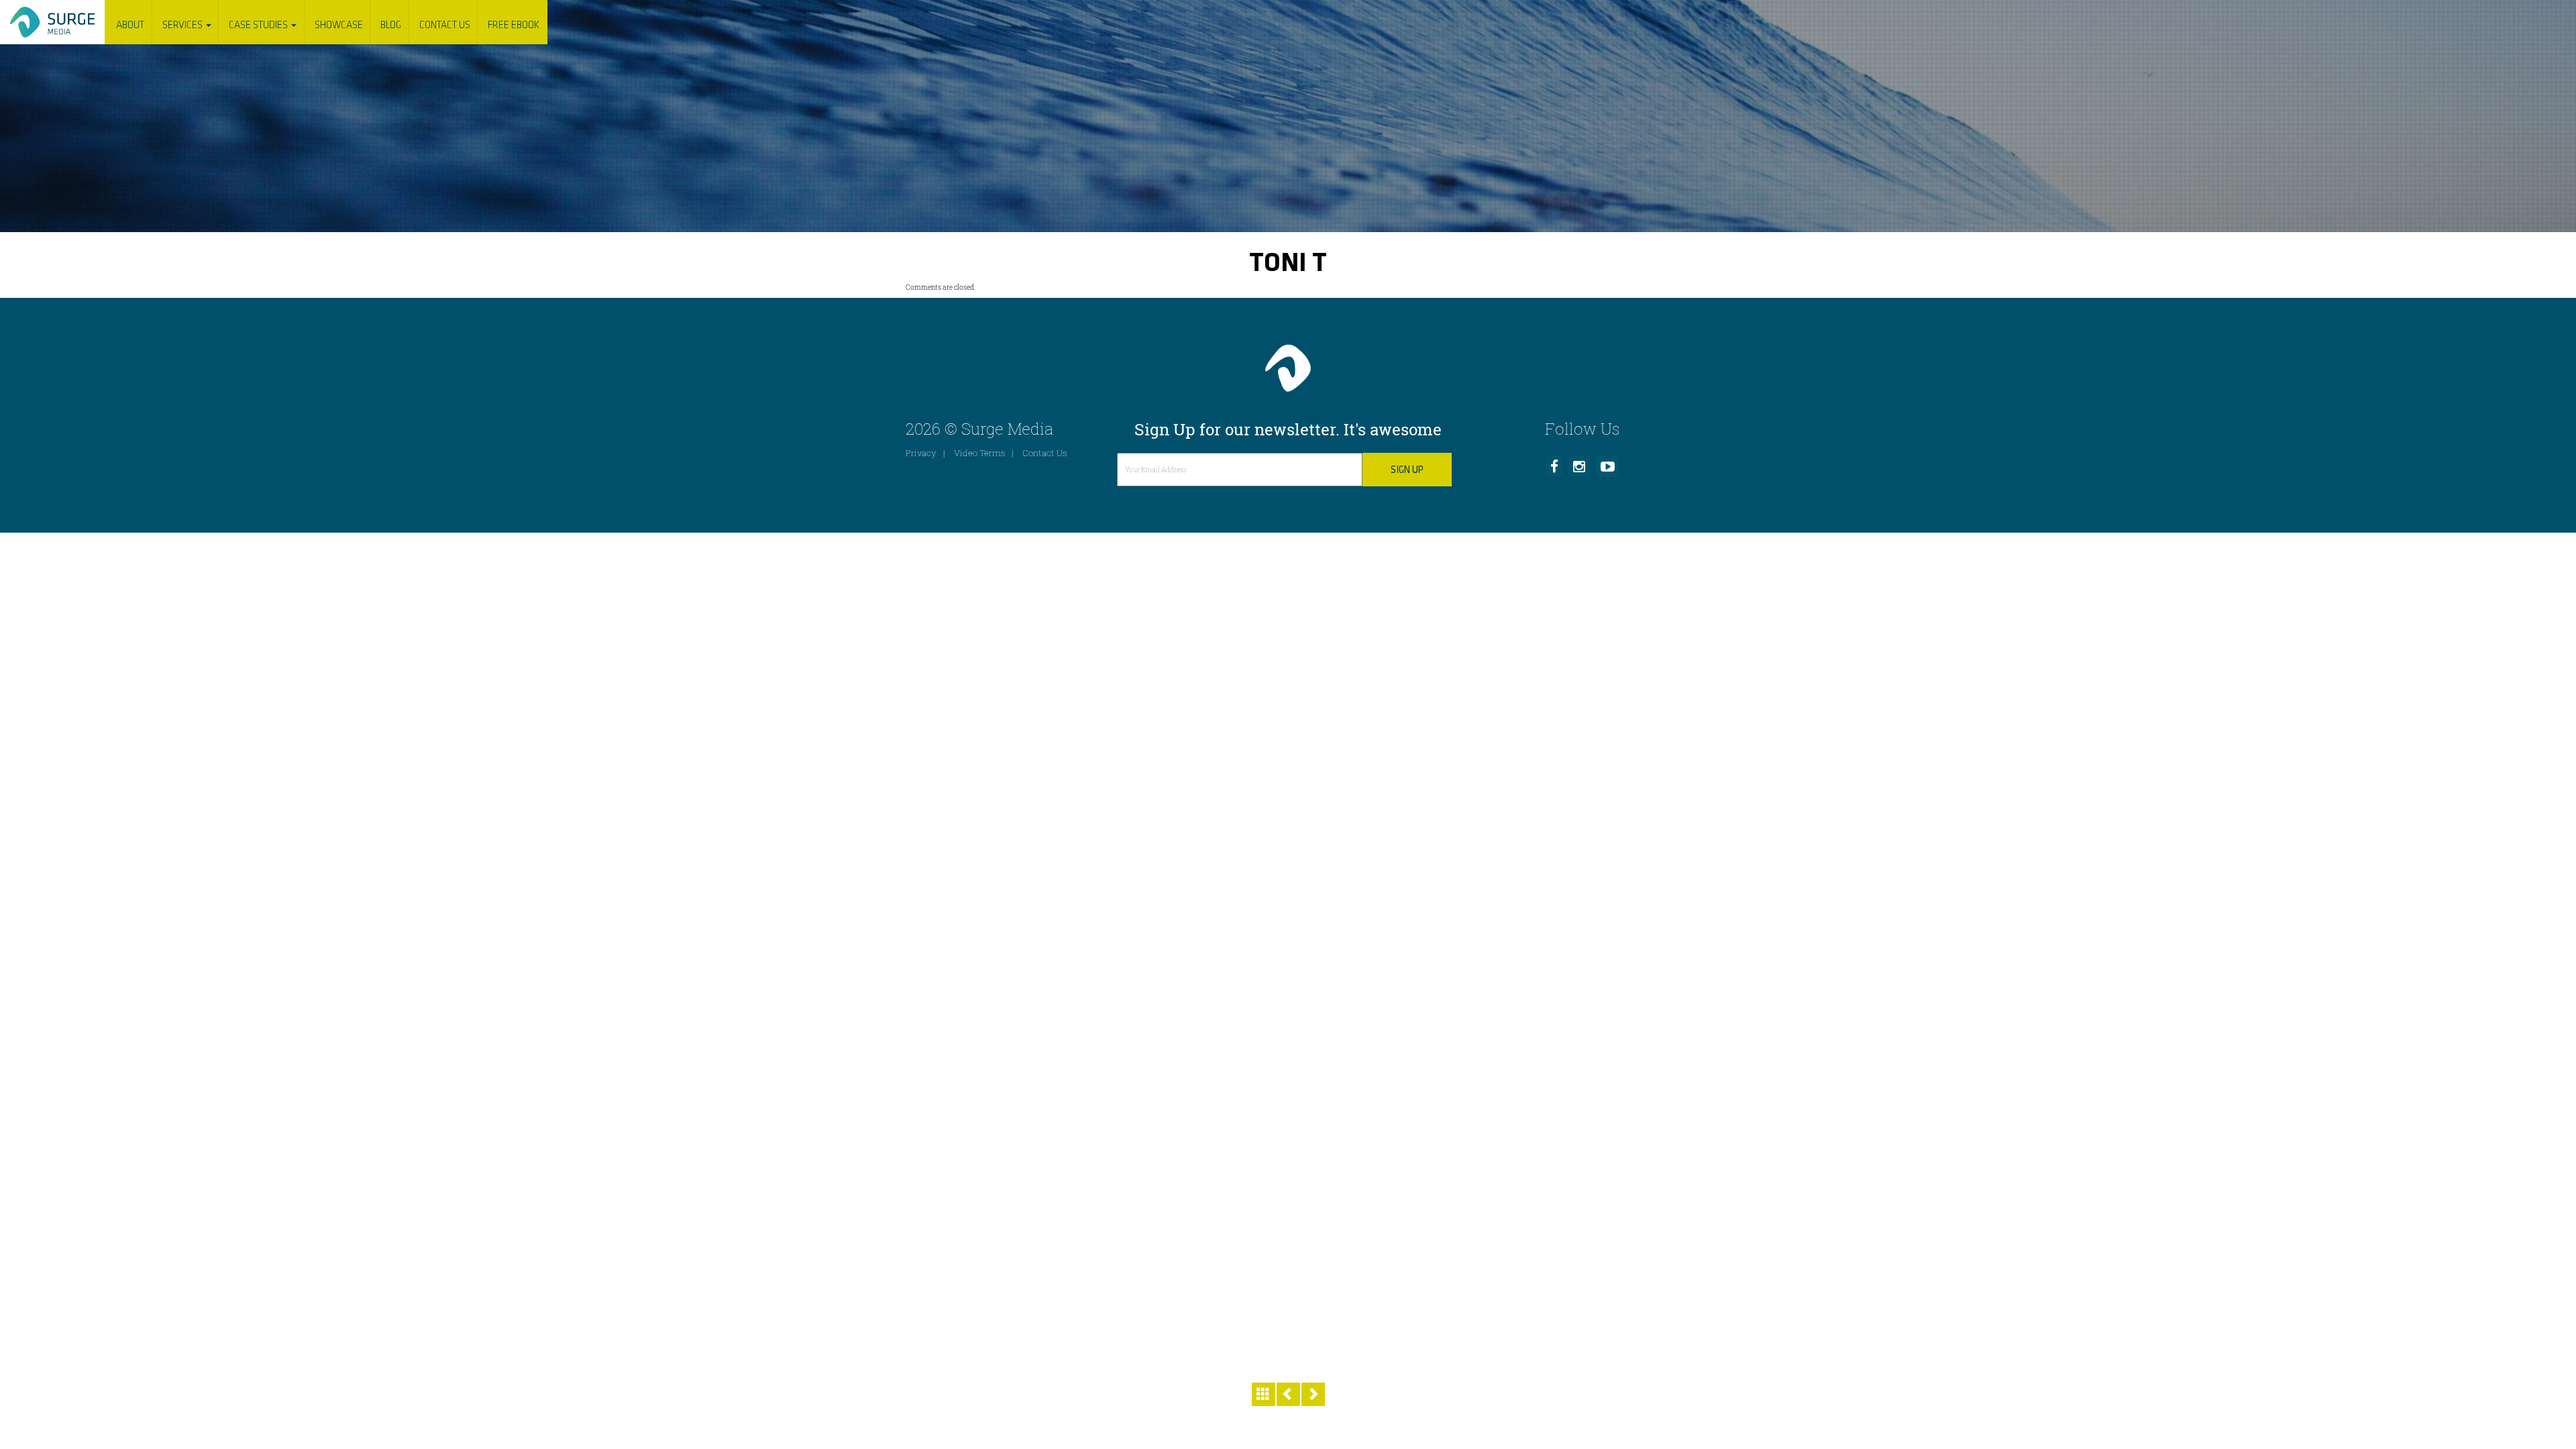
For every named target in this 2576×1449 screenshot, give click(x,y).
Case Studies (259, 25)
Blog (391, 25)
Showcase (339, 25)
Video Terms (979, 453)
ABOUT (130, 25)
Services (183, 25)
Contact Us (445, 25)
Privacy (921, 453)
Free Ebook (514, 25)
